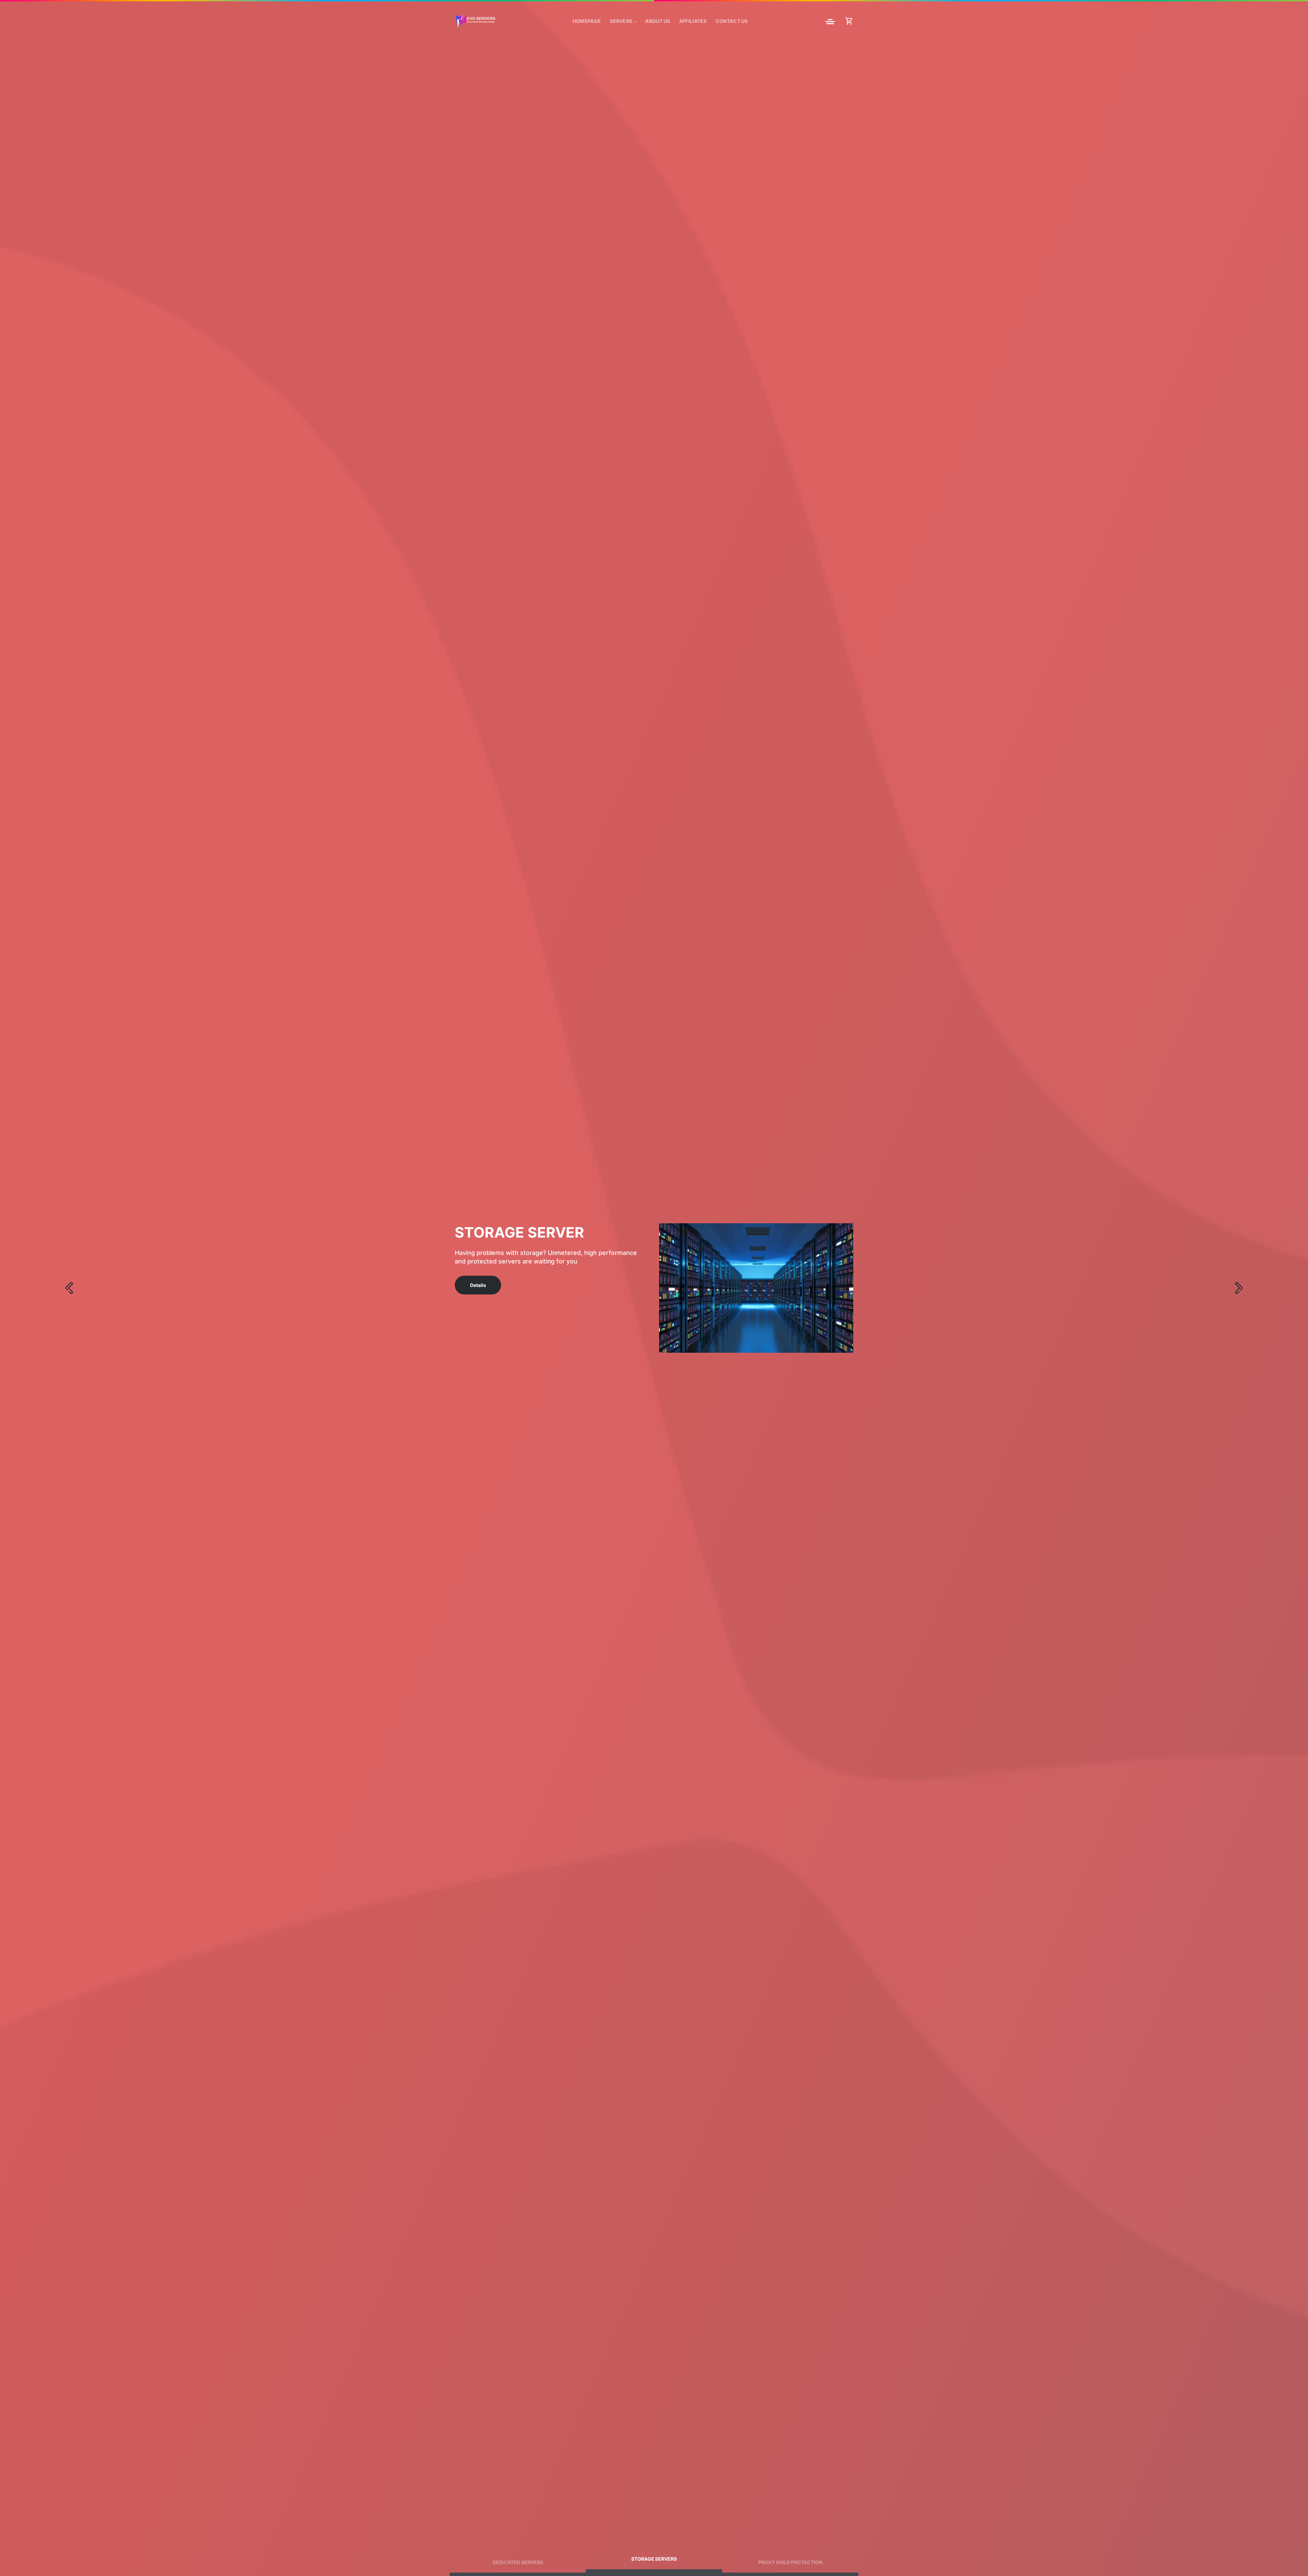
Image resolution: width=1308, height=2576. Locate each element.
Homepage (587, 21)
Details (478, 1273)
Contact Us (732, 21)
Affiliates (693, 21)
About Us (658, 21)
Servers (621, 21)
